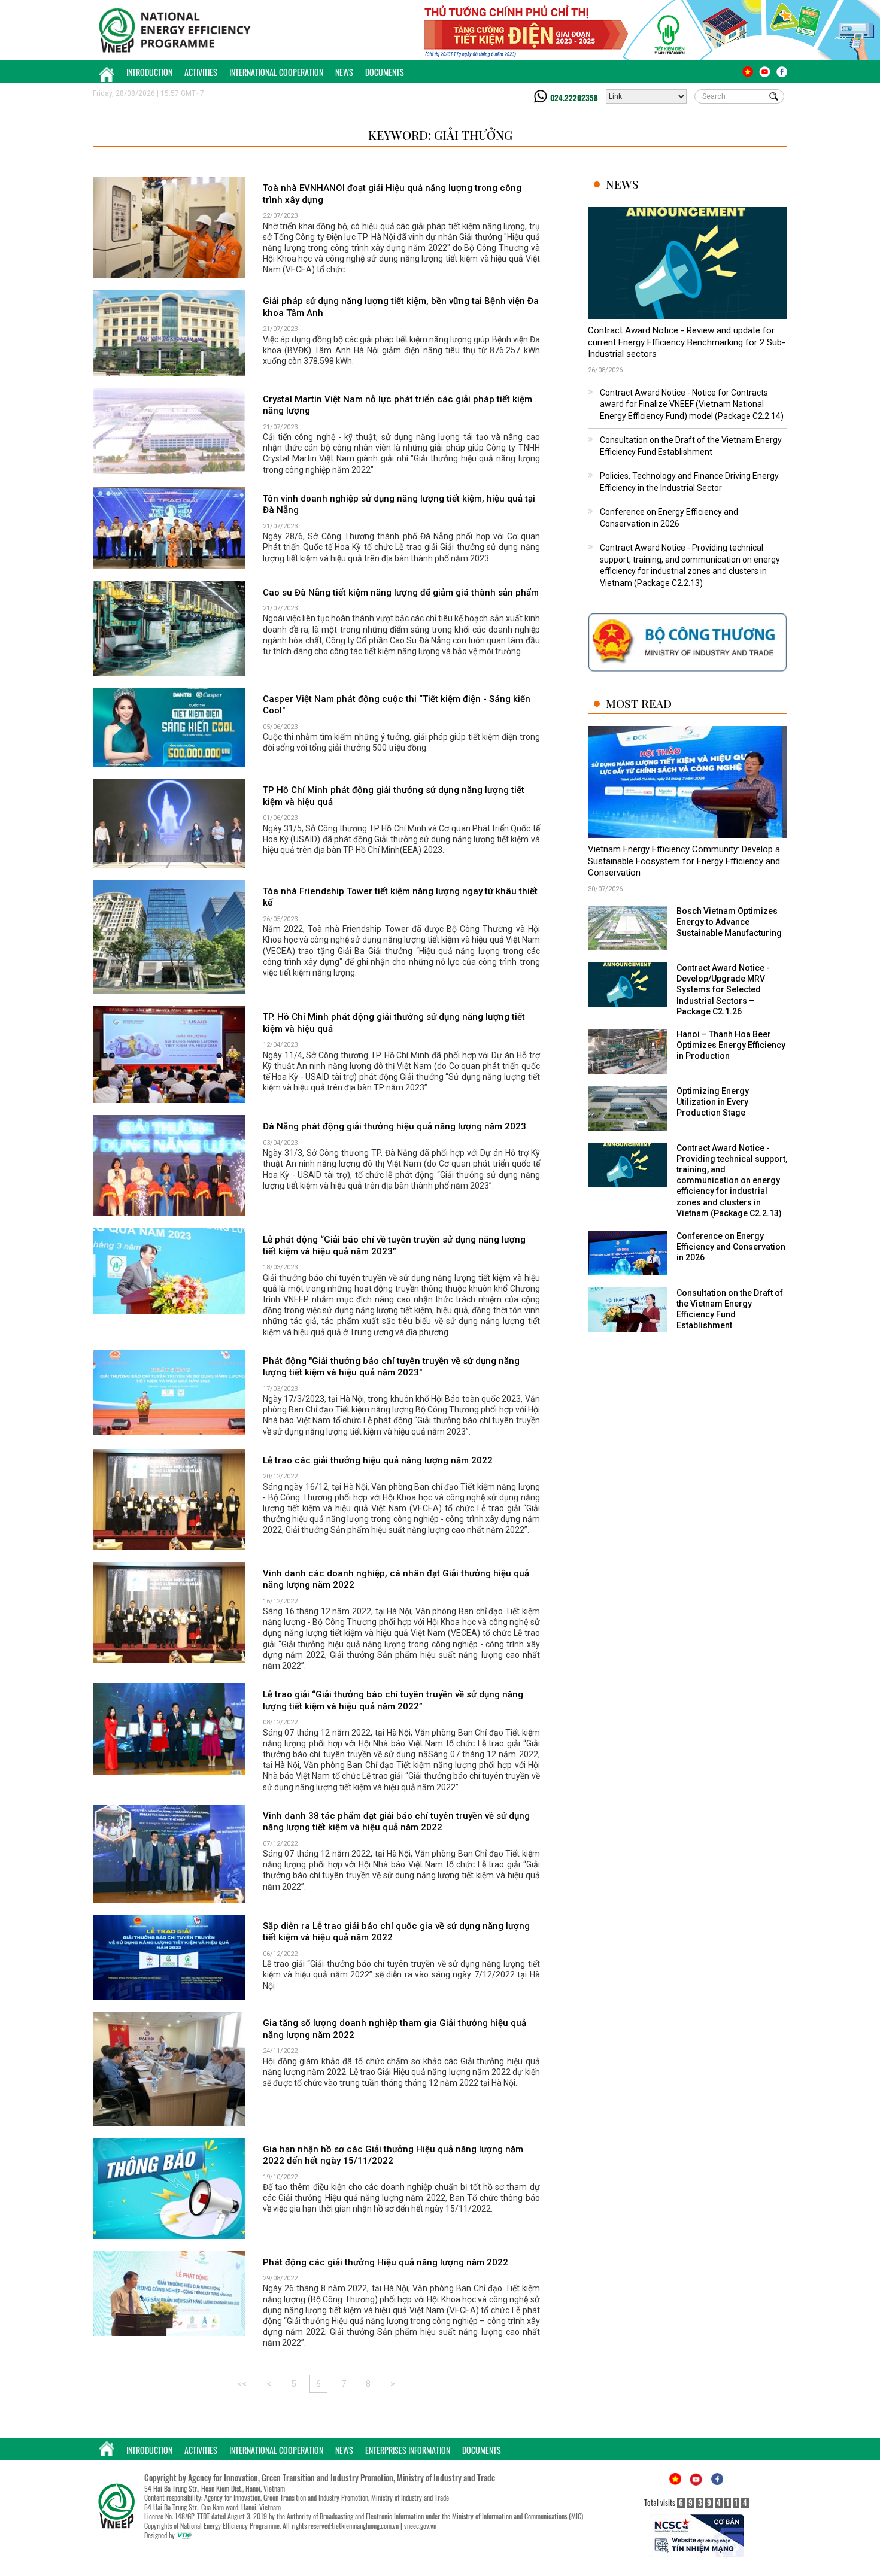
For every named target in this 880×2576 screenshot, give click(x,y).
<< (242, 2384)
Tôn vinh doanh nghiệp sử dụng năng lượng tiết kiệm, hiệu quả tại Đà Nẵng (399, 505)
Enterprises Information (408, 2450)
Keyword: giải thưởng (440, 135)
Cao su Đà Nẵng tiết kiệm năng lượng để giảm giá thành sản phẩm (401, 593)
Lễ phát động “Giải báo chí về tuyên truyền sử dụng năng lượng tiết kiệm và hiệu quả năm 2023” (394, 1246)
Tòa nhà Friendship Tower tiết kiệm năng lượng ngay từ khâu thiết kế (400, 897)
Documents (385, 72)
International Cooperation (276, 72)
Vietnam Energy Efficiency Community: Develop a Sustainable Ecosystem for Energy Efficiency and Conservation (684, 861)
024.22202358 (574, 98)
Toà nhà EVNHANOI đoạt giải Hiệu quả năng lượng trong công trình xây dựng (392, 194)
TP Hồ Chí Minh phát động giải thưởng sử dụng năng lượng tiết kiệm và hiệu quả (394, 796)
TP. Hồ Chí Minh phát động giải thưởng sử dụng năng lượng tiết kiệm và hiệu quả (394, 1023)
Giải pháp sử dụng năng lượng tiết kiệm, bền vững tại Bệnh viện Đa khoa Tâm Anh (401, 307)
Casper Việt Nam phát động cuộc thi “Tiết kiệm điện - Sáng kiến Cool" (397, 705)
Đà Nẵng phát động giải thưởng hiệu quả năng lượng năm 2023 (395, 1126)
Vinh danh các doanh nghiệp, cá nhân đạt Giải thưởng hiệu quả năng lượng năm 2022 (396, 1579)
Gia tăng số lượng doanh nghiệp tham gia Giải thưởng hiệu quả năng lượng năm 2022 (395, 2029)
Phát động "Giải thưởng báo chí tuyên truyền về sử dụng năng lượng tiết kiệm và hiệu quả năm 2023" (391, 1367)
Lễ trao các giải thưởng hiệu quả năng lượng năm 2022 (378, 1460)
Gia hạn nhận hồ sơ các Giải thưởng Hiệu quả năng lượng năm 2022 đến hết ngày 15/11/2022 (393, 2155)
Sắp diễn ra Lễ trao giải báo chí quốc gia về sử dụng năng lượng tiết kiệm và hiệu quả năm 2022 (396, 1932)
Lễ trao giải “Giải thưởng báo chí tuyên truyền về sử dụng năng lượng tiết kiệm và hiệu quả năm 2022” (393, 1700)
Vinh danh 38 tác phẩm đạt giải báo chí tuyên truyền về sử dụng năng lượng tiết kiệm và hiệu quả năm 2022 (396, 1822)
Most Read (639, 704)
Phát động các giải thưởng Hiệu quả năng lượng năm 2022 (386, 2262)
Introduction (149, 72)
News (344, 72)
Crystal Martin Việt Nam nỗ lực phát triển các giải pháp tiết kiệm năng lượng (397, 405)
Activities (201, 72)
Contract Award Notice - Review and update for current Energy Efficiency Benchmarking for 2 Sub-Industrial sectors (687, 342)
